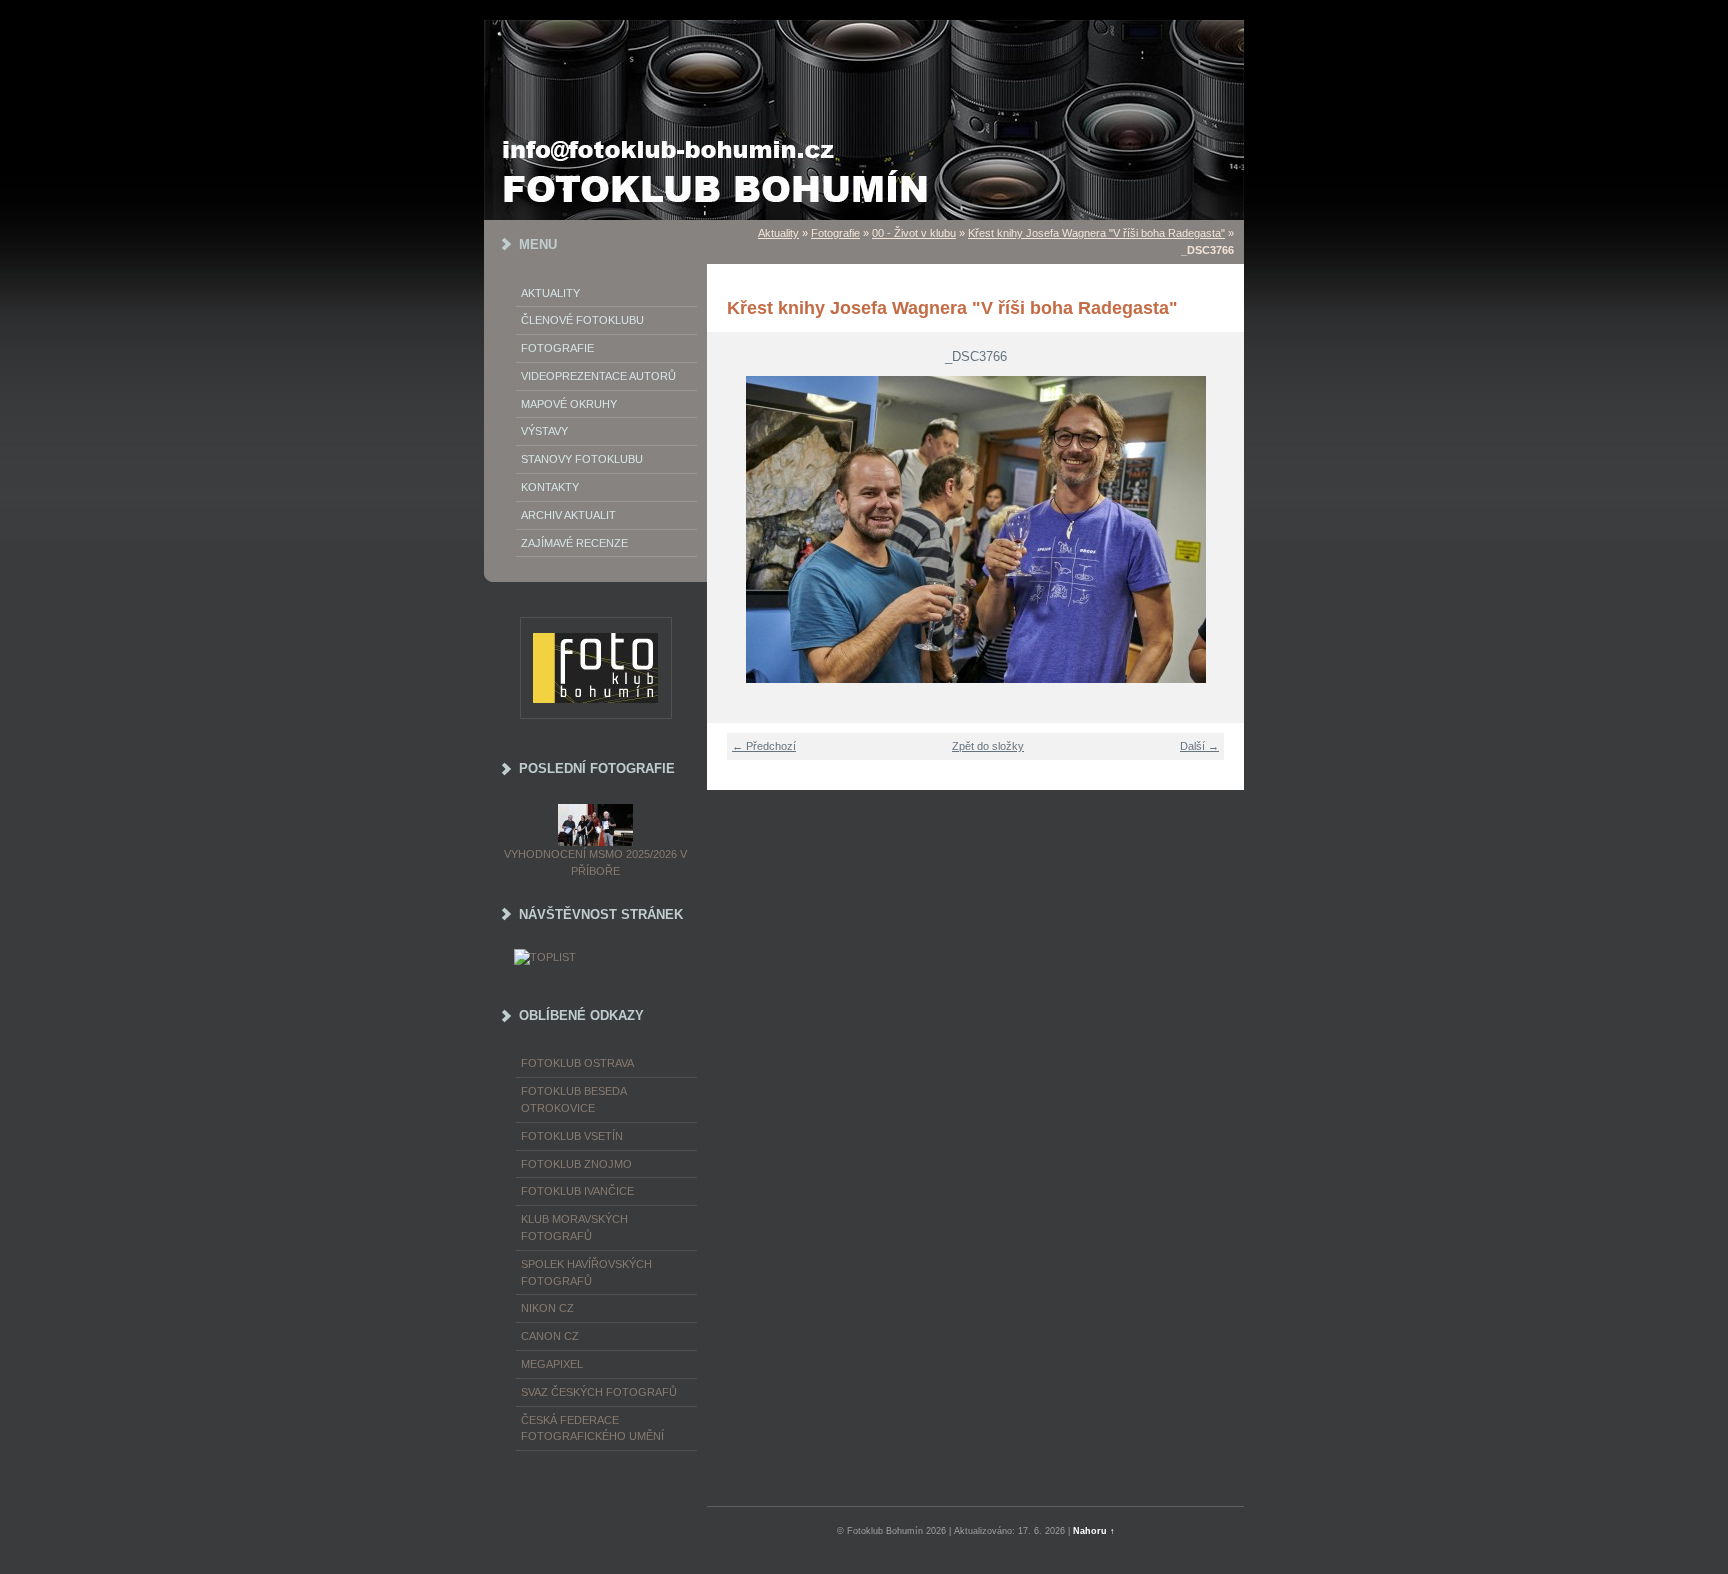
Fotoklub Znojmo (576, 1164)
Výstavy (544, 431)
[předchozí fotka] (734, 529)
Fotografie (557, 348)
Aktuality (550, 293)
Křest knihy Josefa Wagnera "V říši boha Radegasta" (1096, 233)
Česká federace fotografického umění (592, 1428)
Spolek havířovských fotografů (586, 1272)
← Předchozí (764, 746)
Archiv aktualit (568, 515)
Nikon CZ (547, 1308)
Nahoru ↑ (1094, 1531)
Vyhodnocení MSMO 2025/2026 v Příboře (595, 862)
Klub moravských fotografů (574, 1227)
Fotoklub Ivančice (577, 1191)
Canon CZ (550, 1336)
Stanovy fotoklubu (582, 459)
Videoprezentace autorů (598, 376)
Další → (1199, 746)
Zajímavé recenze (574, 543)
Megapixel (552, 1364)
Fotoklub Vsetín (572, 1136)
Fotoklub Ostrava (577, 1063)
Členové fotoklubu (582, 320)
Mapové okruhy (569, 404)
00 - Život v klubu (914, 233)
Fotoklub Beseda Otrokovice (573, 1099)
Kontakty (550, 487)
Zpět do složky (988, 746)
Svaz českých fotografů (599, 1392)
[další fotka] (1216, 529)
